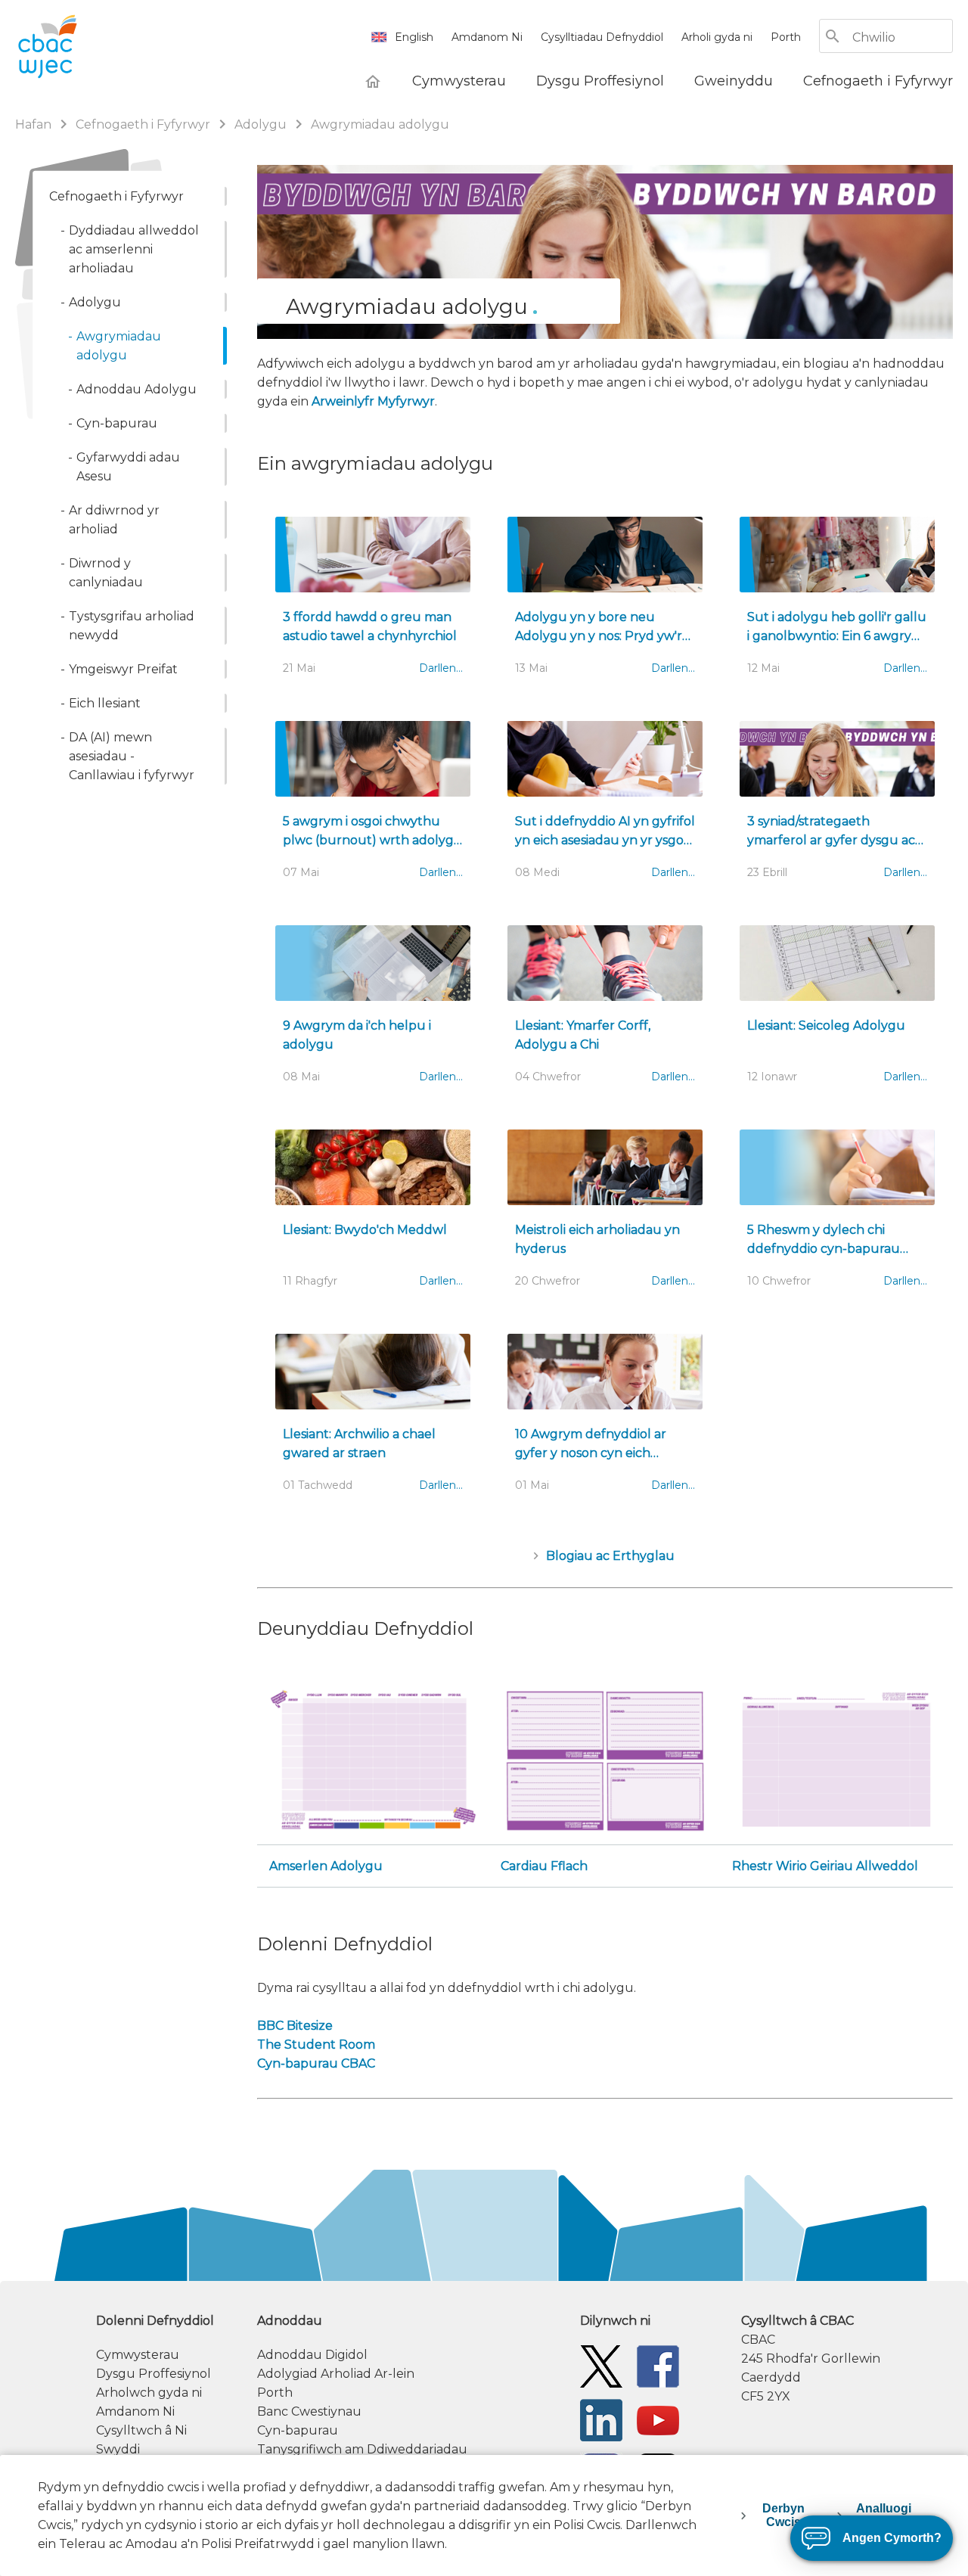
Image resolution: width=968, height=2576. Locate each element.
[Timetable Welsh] (374, 1759)
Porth (786, 37)
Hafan (35, 124)
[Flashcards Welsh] (605, 1759)
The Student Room (316, 2045)
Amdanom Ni (487, 37)
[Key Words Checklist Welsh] (836, 1759)
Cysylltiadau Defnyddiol (602, 37)
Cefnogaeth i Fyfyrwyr (144, 124)
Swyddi (118, 2449)
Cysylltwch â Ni (141, 2430)
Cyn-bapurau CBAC (316, 2063)
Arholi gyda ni (717, 37)
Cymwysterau (138, 2355)
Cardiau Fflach (544, 1866)
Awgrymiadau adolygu (380, 124)
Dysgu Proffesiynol (154, 2374)
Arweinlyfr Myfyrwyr (373, 401)
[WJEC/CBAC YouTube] (658, 2419)
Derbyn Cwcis (783, 2515)
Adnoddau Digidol (312, 2355)
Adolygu (261, 124)
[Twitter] (601, 2365)
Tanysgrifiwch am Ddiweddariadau (362, 2449)
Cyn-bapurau (298, 2430)
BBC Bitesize (295, 2026)
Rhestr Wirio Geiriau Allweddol (825, 1866)
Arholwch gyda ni (149, 2393)
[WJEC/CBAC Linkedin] (601, 2419)
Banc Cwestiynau (309, 2411)
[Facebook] (658, 2365)
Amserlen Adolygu (326, 1866)
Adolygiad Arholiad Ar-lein (336, 2374)
